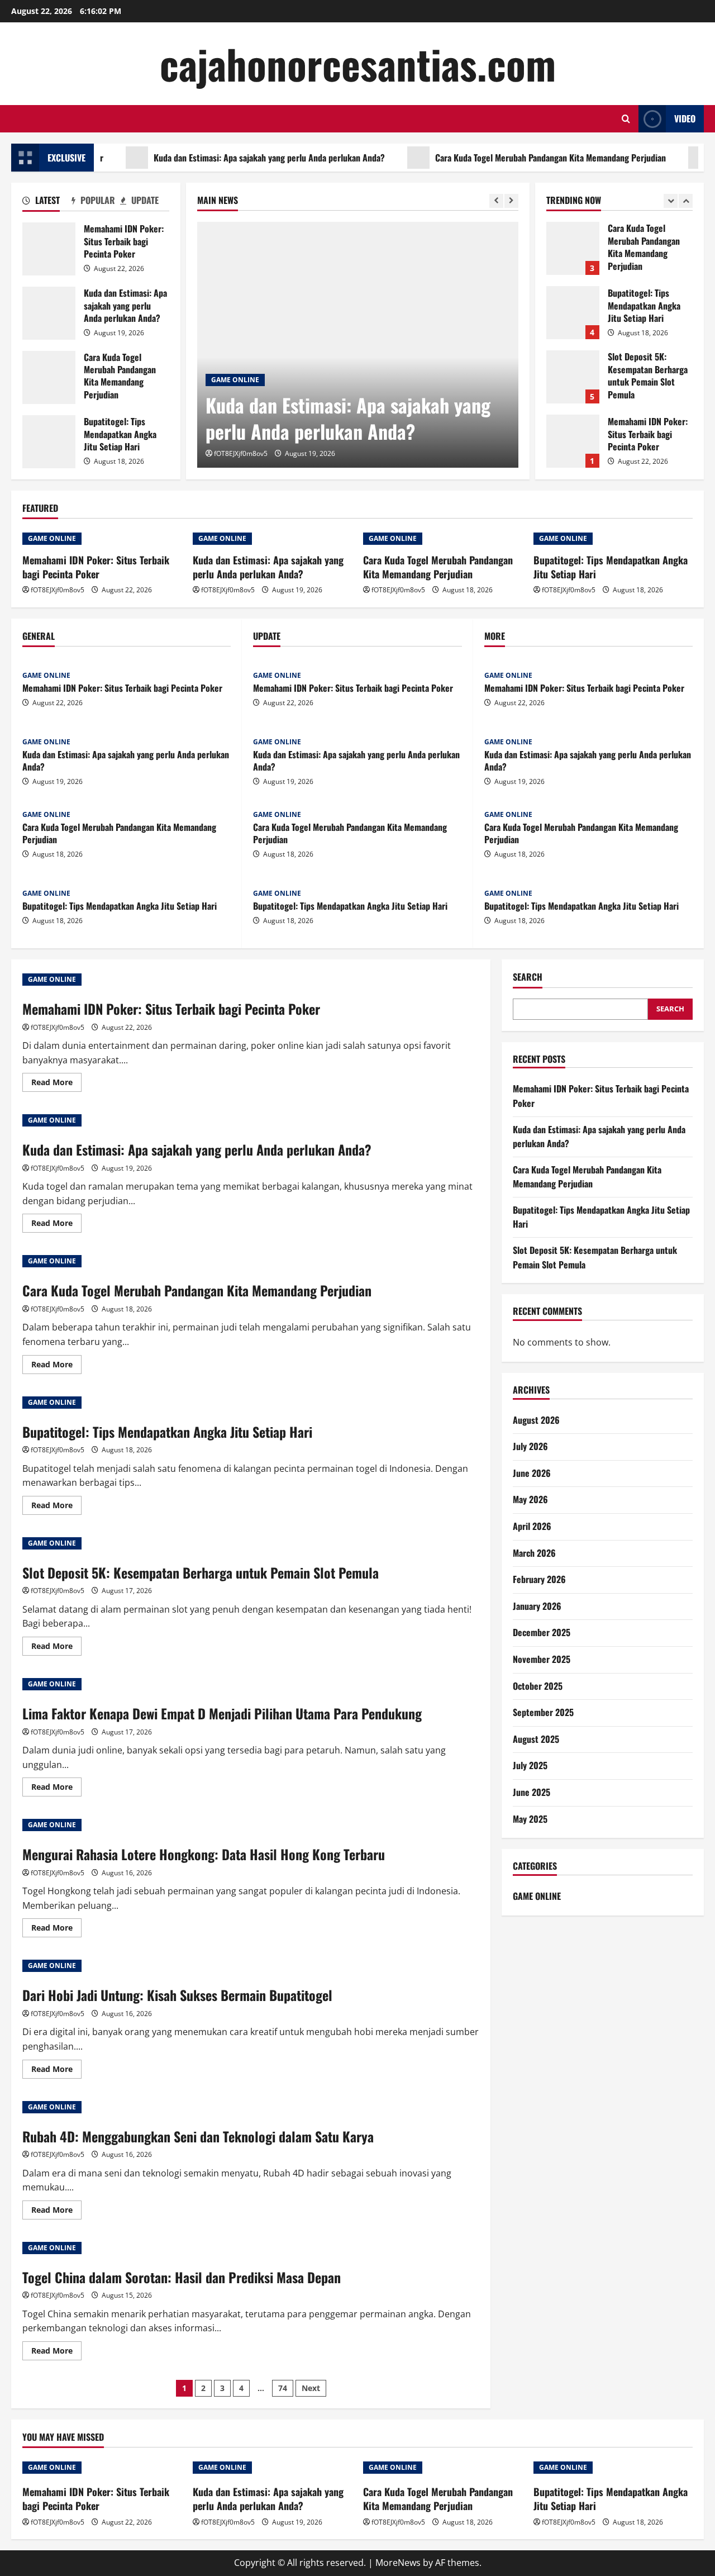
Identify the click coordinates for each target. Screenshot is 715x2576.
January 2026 (537, 1606)
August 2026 (536, 1420)
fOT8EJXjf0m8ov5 (241, 453)
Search (528, 977)
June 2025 (532, 1792)
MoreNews (398, 2563)
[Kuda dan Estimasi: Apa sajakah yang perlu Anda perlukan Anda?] (358, 345)
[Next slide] (511, 201)
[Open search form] (626, 119)
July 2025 (530, 1765)
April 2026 (532, 1526)
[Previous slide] (496, 201)
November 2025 (542, 1659)
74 (283, 2388)
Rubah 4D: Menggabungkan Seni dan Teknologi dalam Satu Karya (198, 2136)
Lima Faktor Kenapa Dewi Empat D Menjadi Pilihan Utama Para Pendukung (222, 1713)
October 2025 (538, 1686)
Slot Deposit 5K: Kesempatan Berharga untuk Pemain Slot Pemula (573, 377)
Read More (56, 1084)
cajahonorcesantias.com (358, 63)
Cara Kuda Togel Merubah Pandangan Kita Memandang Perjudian (513, 158)
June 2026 (532, 1473)
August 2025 (536, 1739)
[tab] (47, 202)
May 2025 (530, 1819)
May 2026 (530, 1499)
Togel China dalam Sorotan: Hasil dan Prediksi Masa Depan (182, 2277)
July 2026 (530, 1446)
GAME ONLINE (235, 380)
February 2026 (539, 1579)
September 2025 (543, 1712)
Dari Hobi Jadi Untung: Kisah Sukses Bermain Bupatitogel (177, 1995)
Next (311, 2388)
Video (685, 118)
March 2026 (534, 1553)
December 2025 (542, 1632)
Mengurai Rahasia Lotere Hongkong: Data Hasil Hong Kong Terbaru (204, 1854)
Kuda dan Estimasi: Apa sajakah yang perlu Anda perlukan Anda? (231, 158)
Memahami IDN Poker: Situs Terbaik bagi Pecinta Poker (49, 249)
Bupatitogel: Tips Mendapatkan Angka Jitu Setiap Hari (49, 442)
